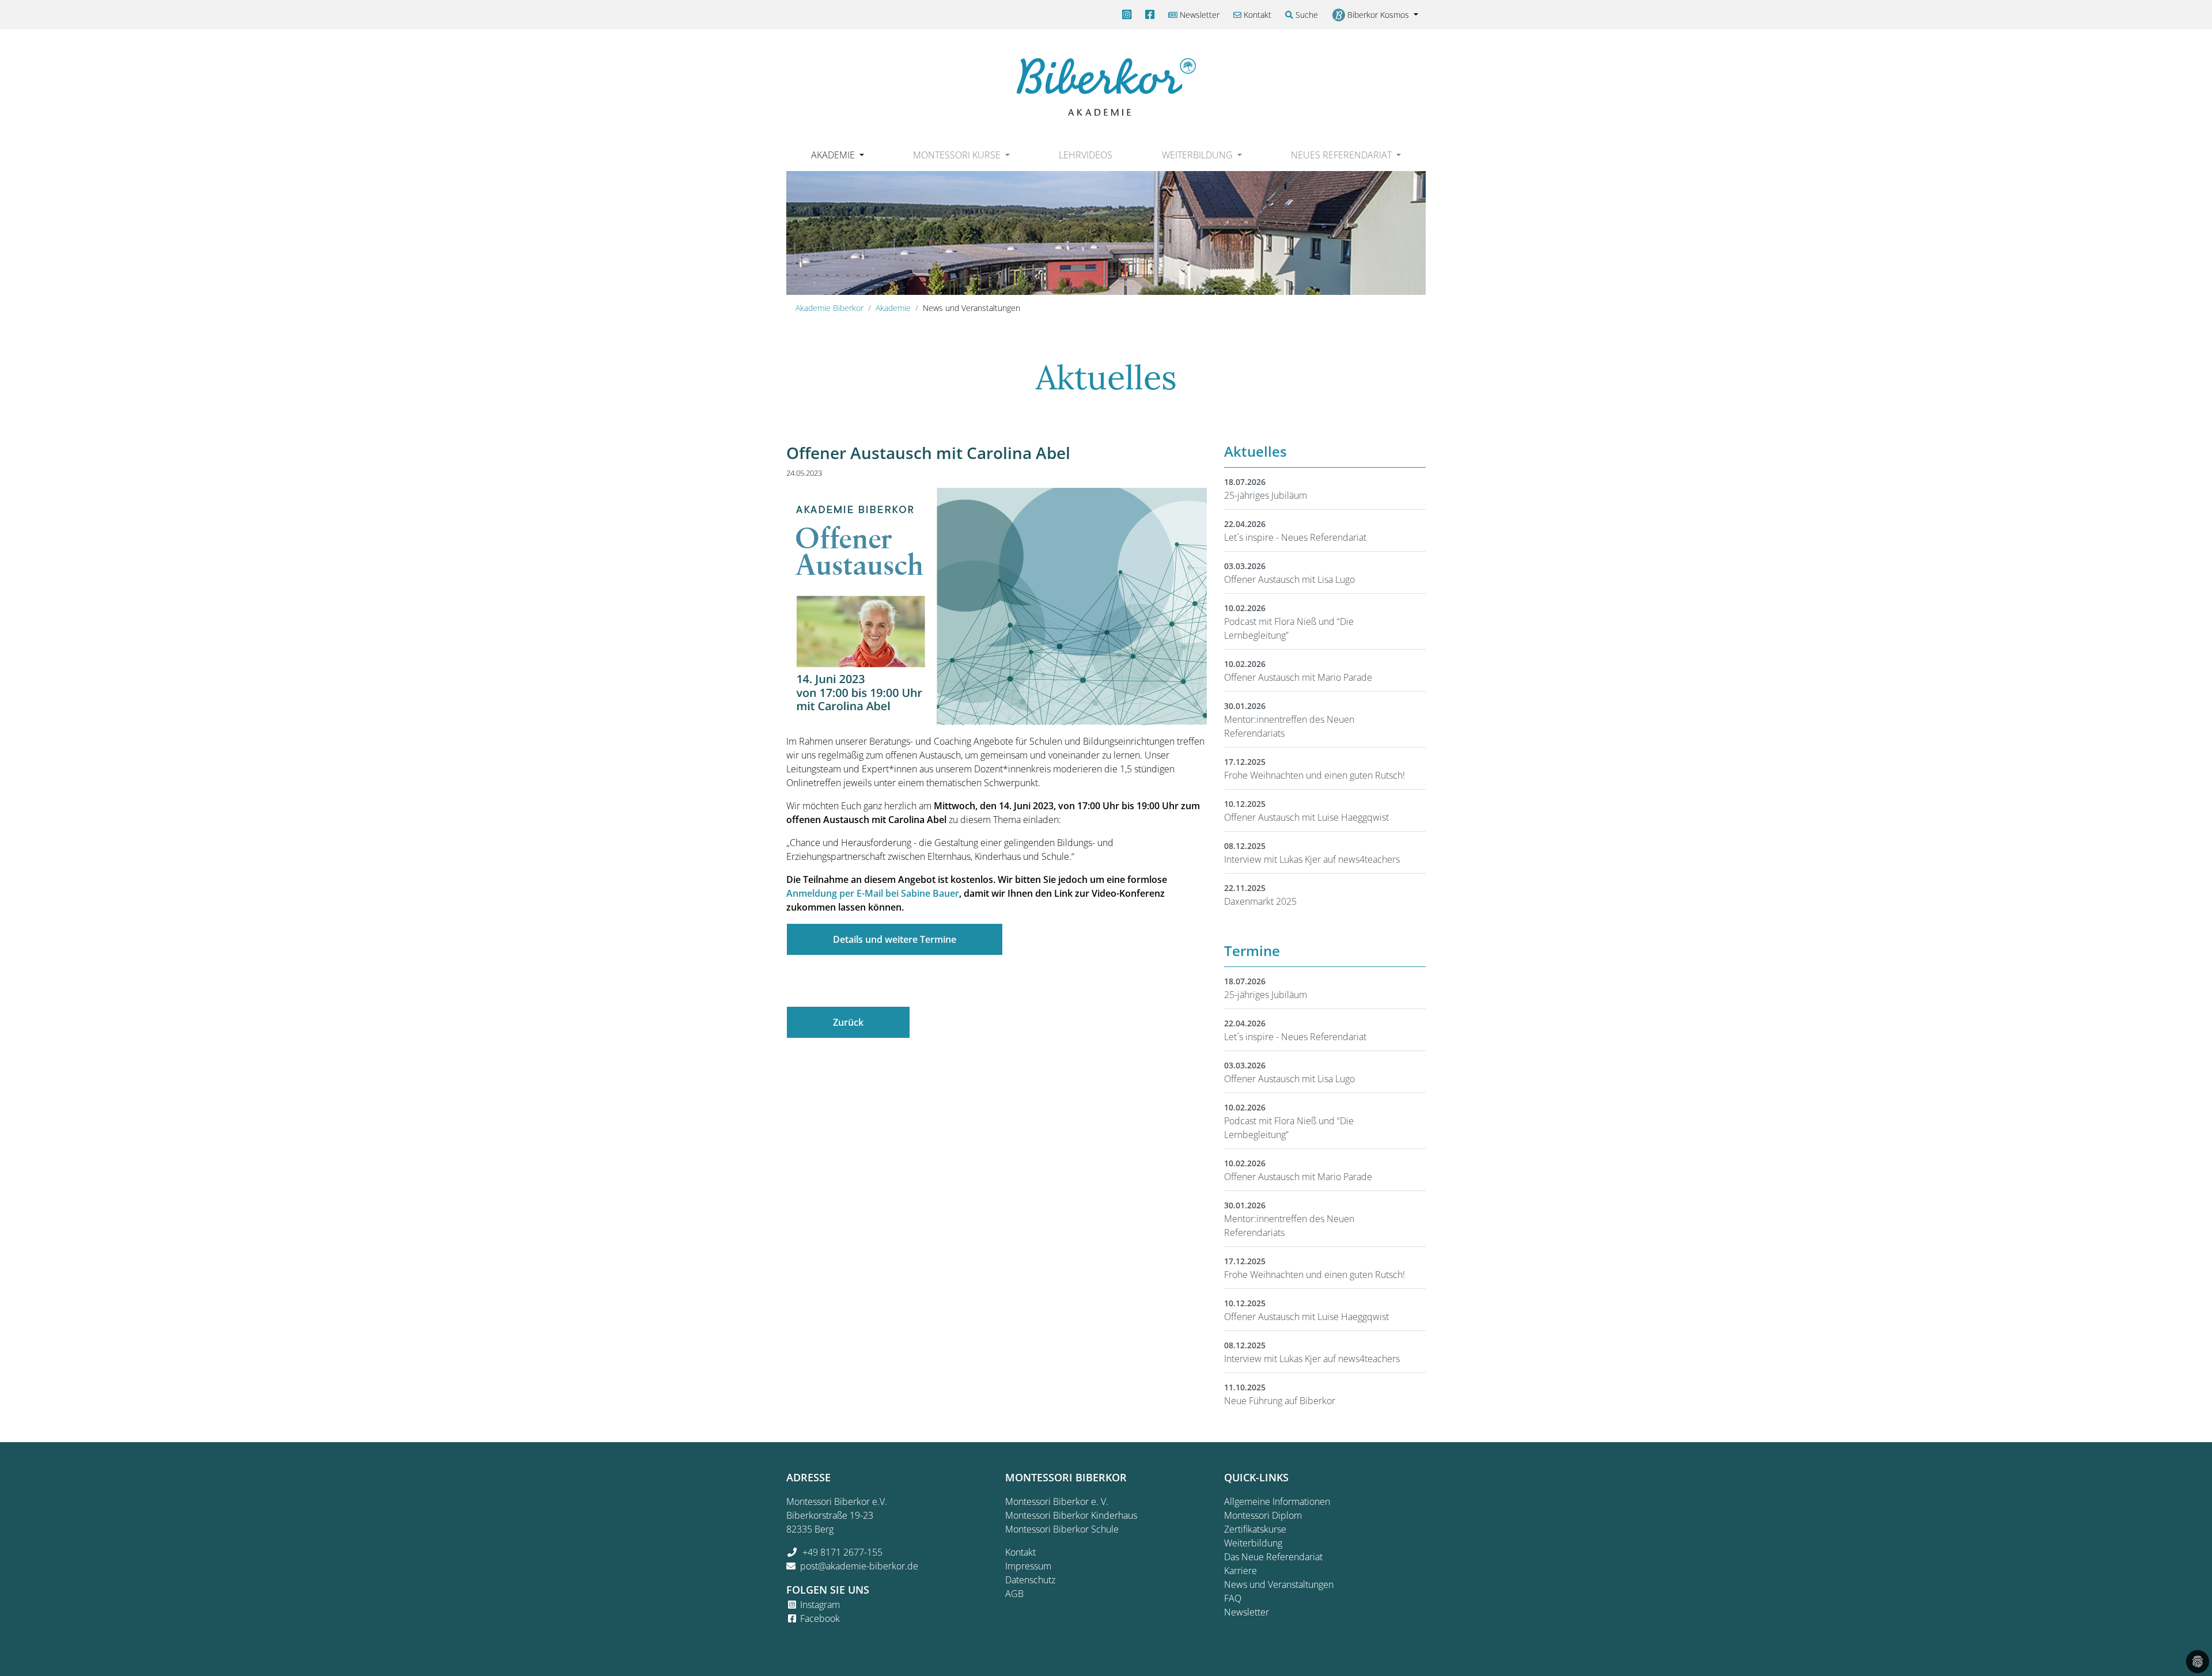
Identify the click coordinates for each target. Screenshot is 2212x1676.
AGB (1014, 1594)
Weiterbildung (1253, 1543)
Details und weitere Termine (895, 939)
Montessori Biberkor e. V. (1057, 1501)
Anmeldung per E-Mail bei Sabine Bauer (873, 893)
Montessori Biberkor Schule (1062, 1529)
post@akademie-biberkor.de (859, 1566)
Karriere (1241, 1571)
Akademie (893, 308)
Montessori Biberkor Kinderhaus (1071, 1515)
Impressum (1028, 1566)
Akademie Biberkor (829, 308)
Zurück (848, 1022)
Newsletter (1198, 15)
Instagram (820, 1605)
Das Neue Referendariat (1273, 1557)
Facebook (820, 1618)
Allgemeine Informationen (1277, 1501)
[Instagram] (1127, 15)
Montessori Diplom (1263, 1515)
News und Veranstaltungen (1279, 1584)
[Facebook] (1150, 15)
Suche (1306, 15)
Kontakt (1256, 15)
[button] (837, 155)
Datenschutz (1030, 1580)
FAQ (1233, 1598)
